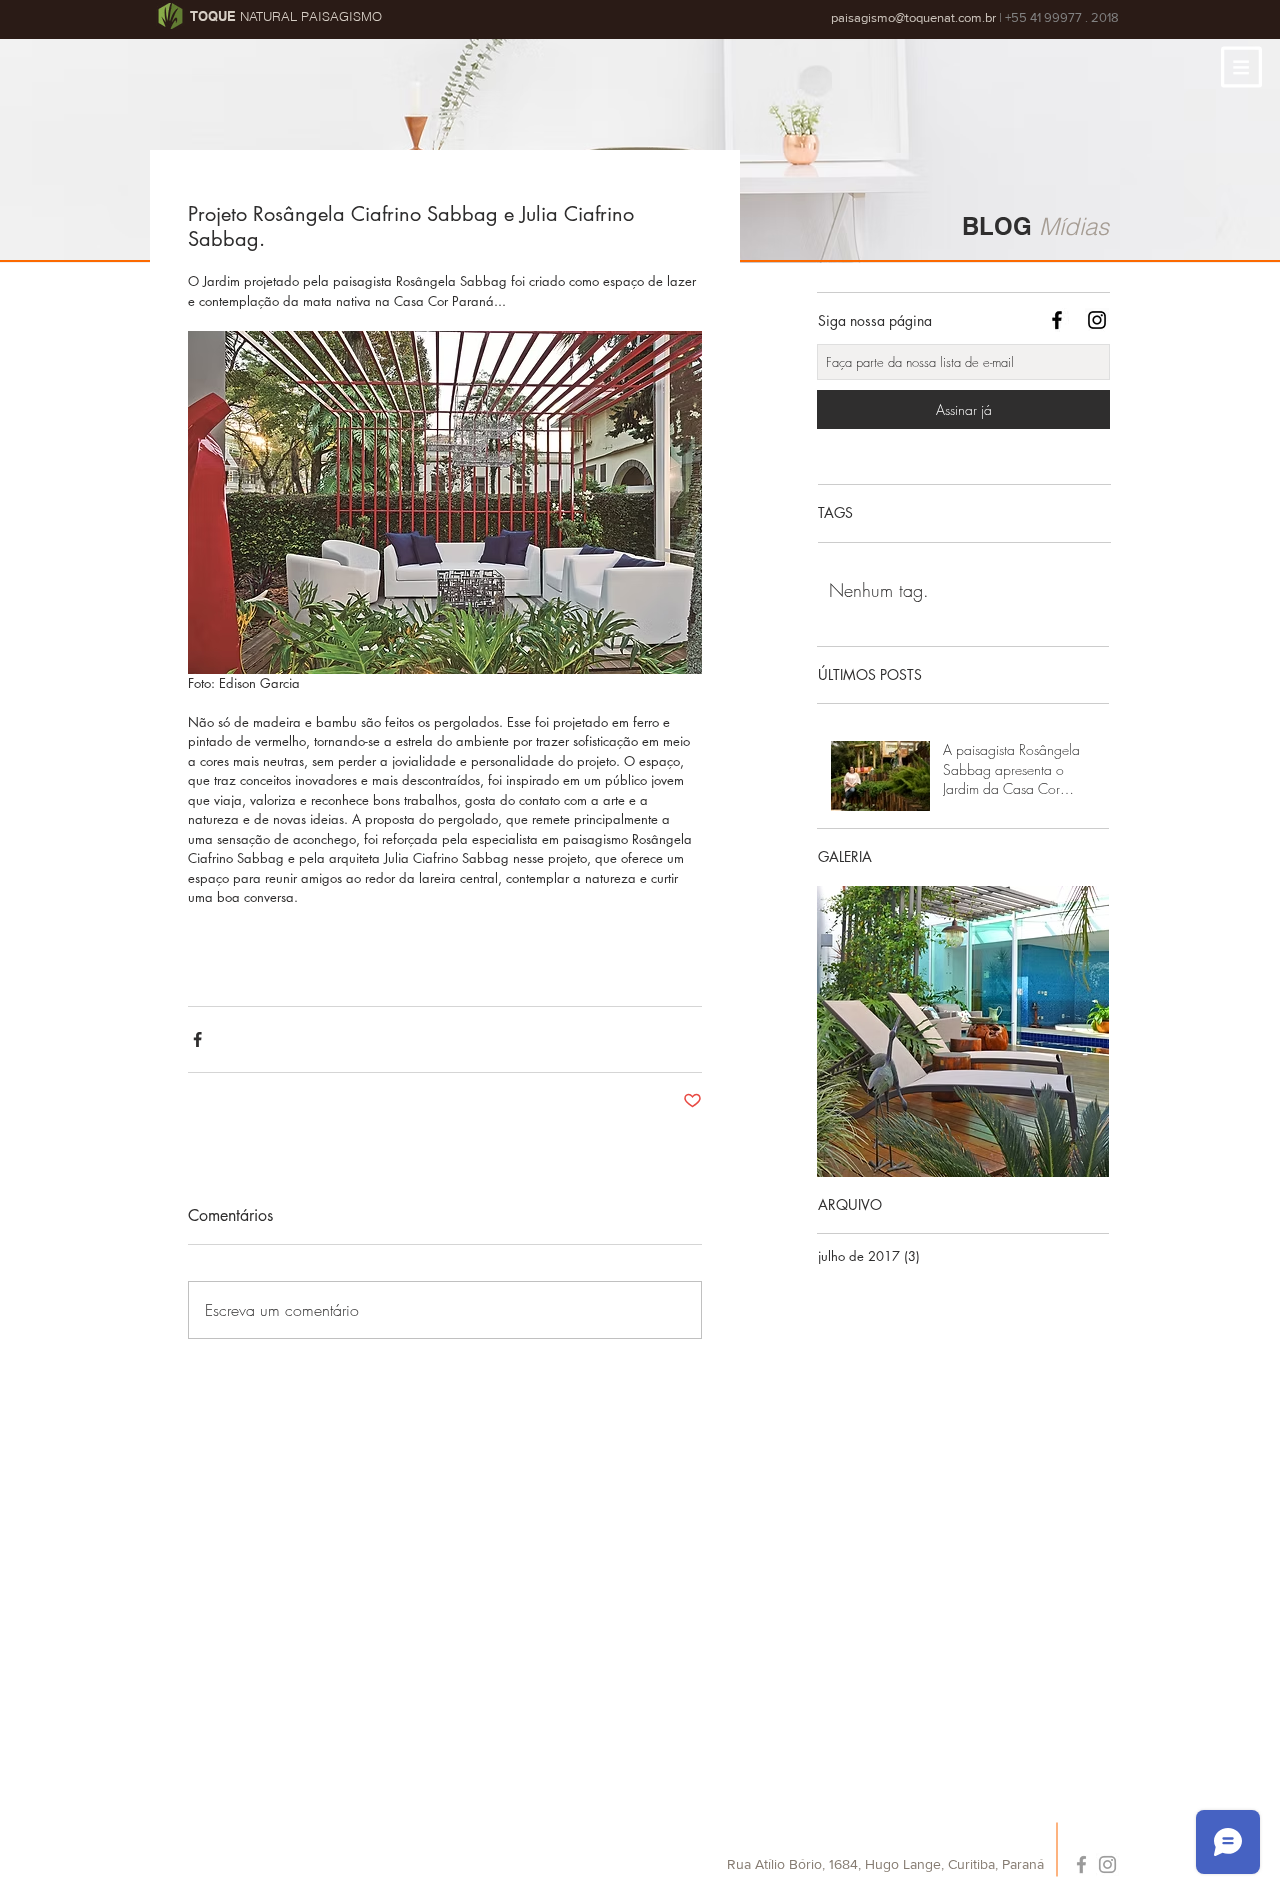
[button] (1241, 67)
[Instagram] (1107, 1864)
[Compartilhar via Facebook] (197, 1039)
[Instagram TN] (1097, 320)
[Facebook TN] (1057, 320)
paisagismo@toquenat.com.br (913, 17)
